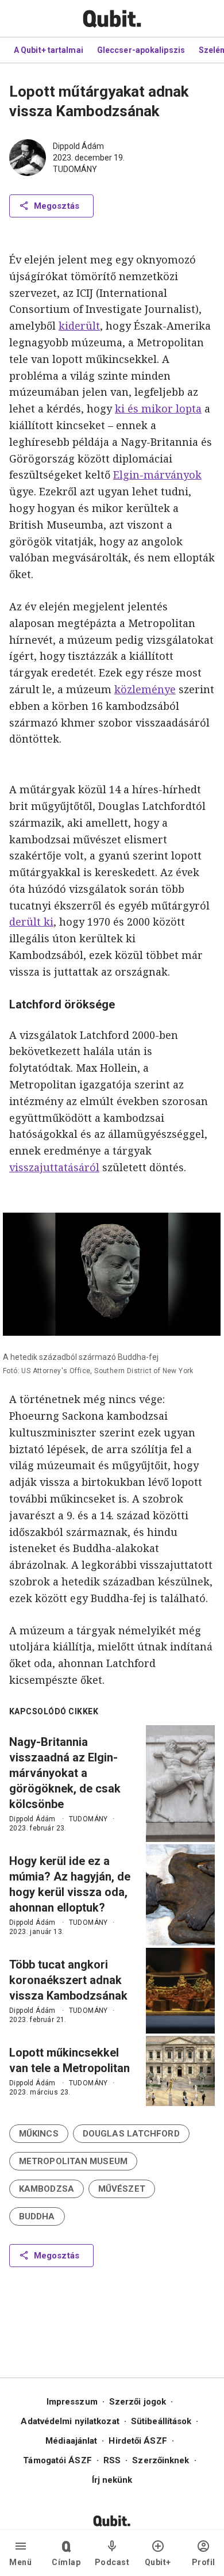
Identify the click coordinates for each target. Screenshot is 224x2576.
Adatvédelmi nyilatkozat (70, 2421)
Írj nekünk (112, 2480)
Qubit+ (158, 2562)
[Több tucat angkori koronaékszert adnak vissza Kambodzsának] (180, 1991)
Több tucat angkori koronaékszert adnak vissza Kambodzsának (68, 1980)
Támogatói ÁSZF (57, 2460)
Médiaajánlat (71, 2441)
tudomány (75, 169)
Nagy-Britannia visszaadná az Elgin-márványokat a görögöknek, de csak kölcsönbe (65, 1773)
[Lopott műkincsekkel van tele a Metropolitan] (180, 2071)
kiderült (79, 326)
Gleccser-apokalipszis (141, 50)
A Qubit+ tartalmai (49, 50)
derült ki (31, 922)
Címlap (66, 2562)
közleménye (145, 689)
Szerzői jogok (138, 2402)
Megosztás (57, 206)
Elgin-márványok (157, 475)
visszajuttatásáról (54, 1167)
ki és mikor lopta (158, 408)
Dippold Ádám (78, 146)
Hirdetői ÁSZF (138, 2441)
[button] (39, 2134)
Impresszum (72, 2402)
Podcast (112, 2562)
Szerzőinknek (161, 2460)
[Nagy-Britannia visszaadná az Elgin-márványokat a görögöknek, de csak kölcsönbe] (180, 1784)
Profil (204, 2562)
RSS (112, 2460)
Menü (20, 2562)
